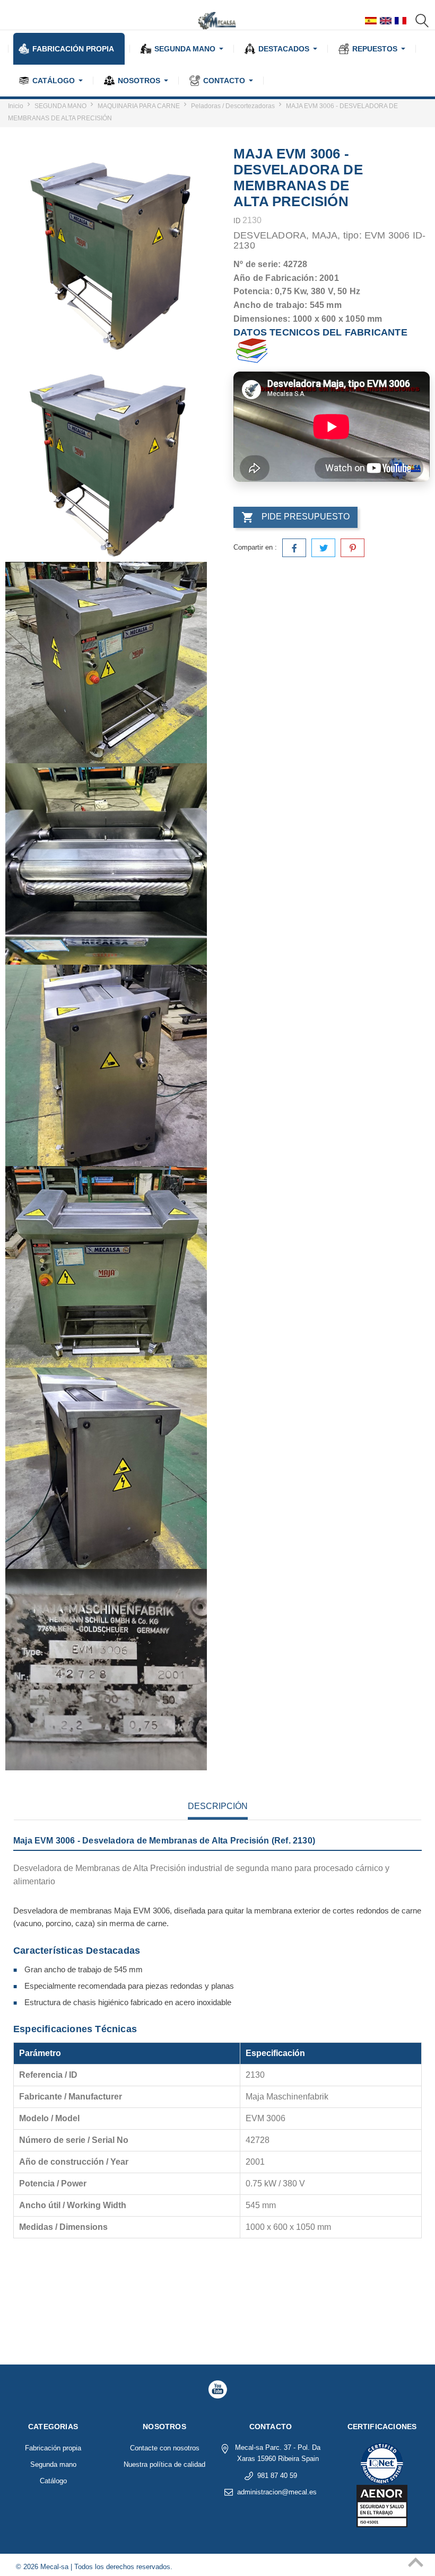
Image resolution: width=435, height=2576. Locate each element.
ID (237, 221)
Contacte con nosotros (165, 2448)
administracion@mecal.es (277, 2492)
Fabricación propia (53, 2448)
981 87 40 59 (277, 2476)
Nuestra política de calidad (164, 2464)
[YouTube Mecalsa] (217, 2389)
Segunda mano (53, 2464)
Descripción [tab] (218, 1806)
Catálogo (53, 2481)
